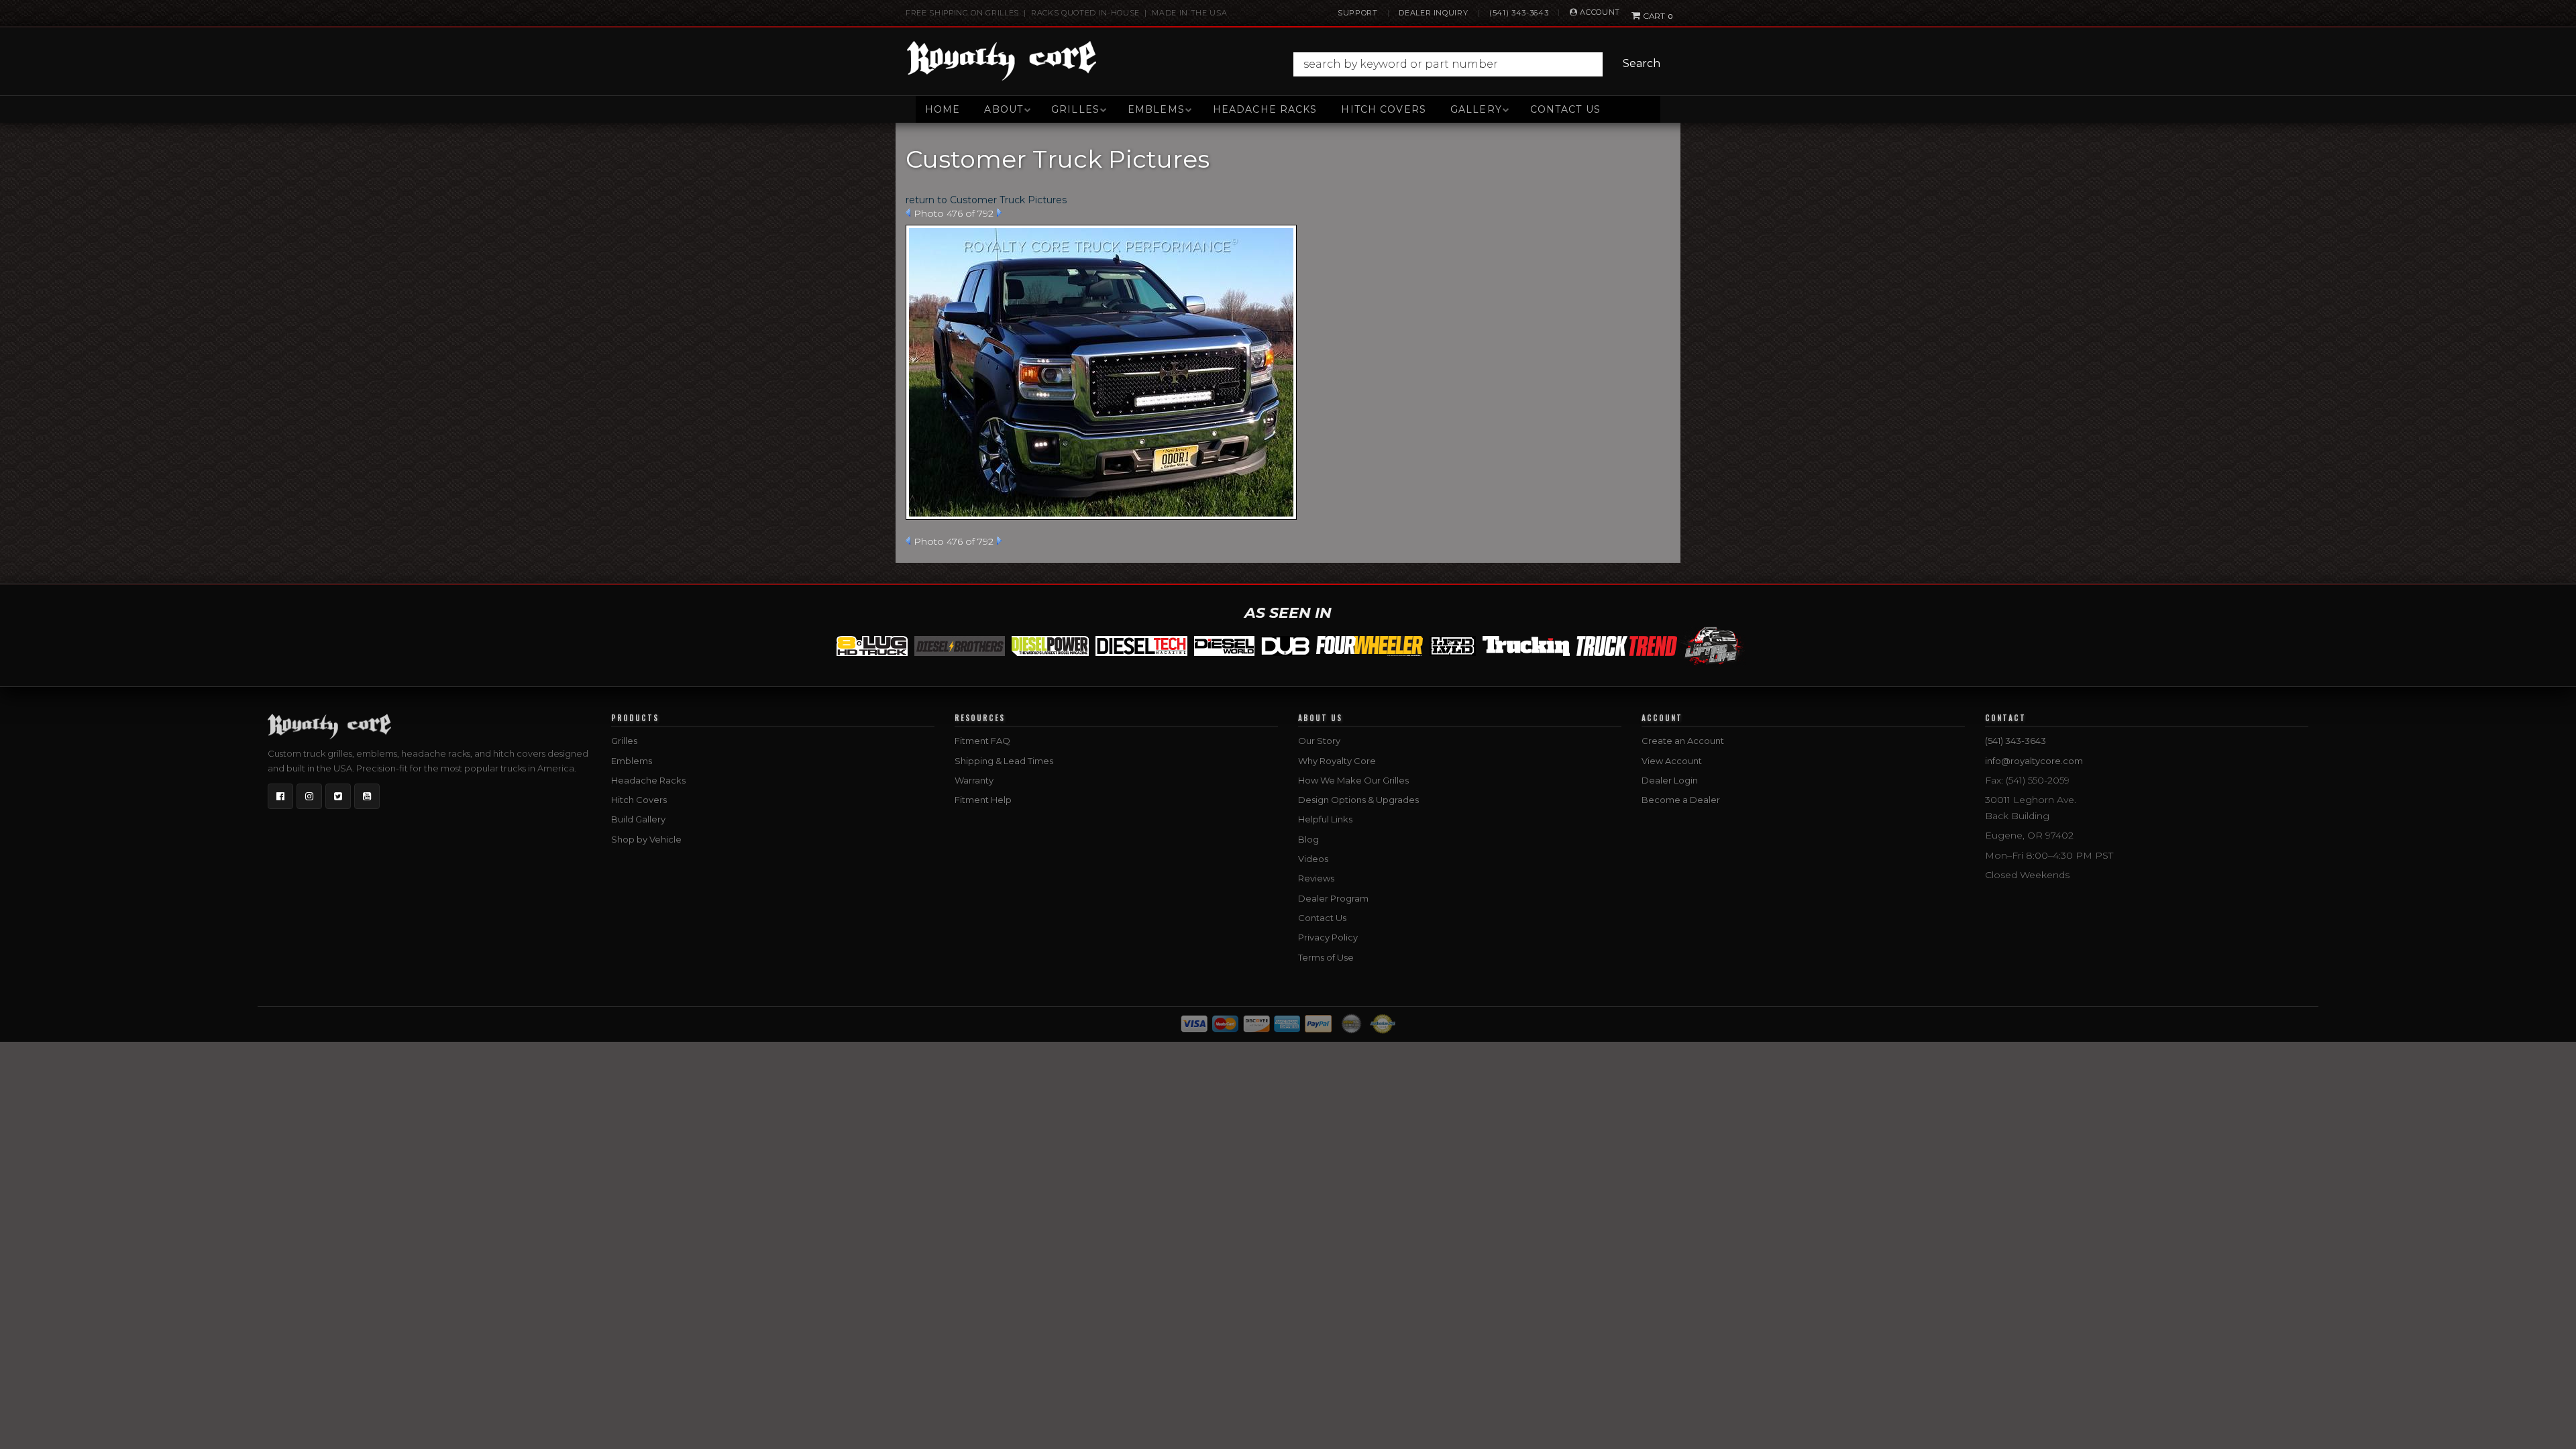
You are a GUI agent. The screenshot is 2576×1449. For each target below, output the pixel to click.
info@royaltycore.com (2034, 761)
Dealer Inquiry (1433, 13)
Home (943, 109)
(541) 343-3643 (1519, 13)
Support (1358, 13)
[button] (1480, 64)
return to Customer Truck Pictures (986, 200)
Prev (908, 213)
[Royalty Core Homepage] (1002, 60)
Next (999, 213)
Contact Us (1565, 109)
